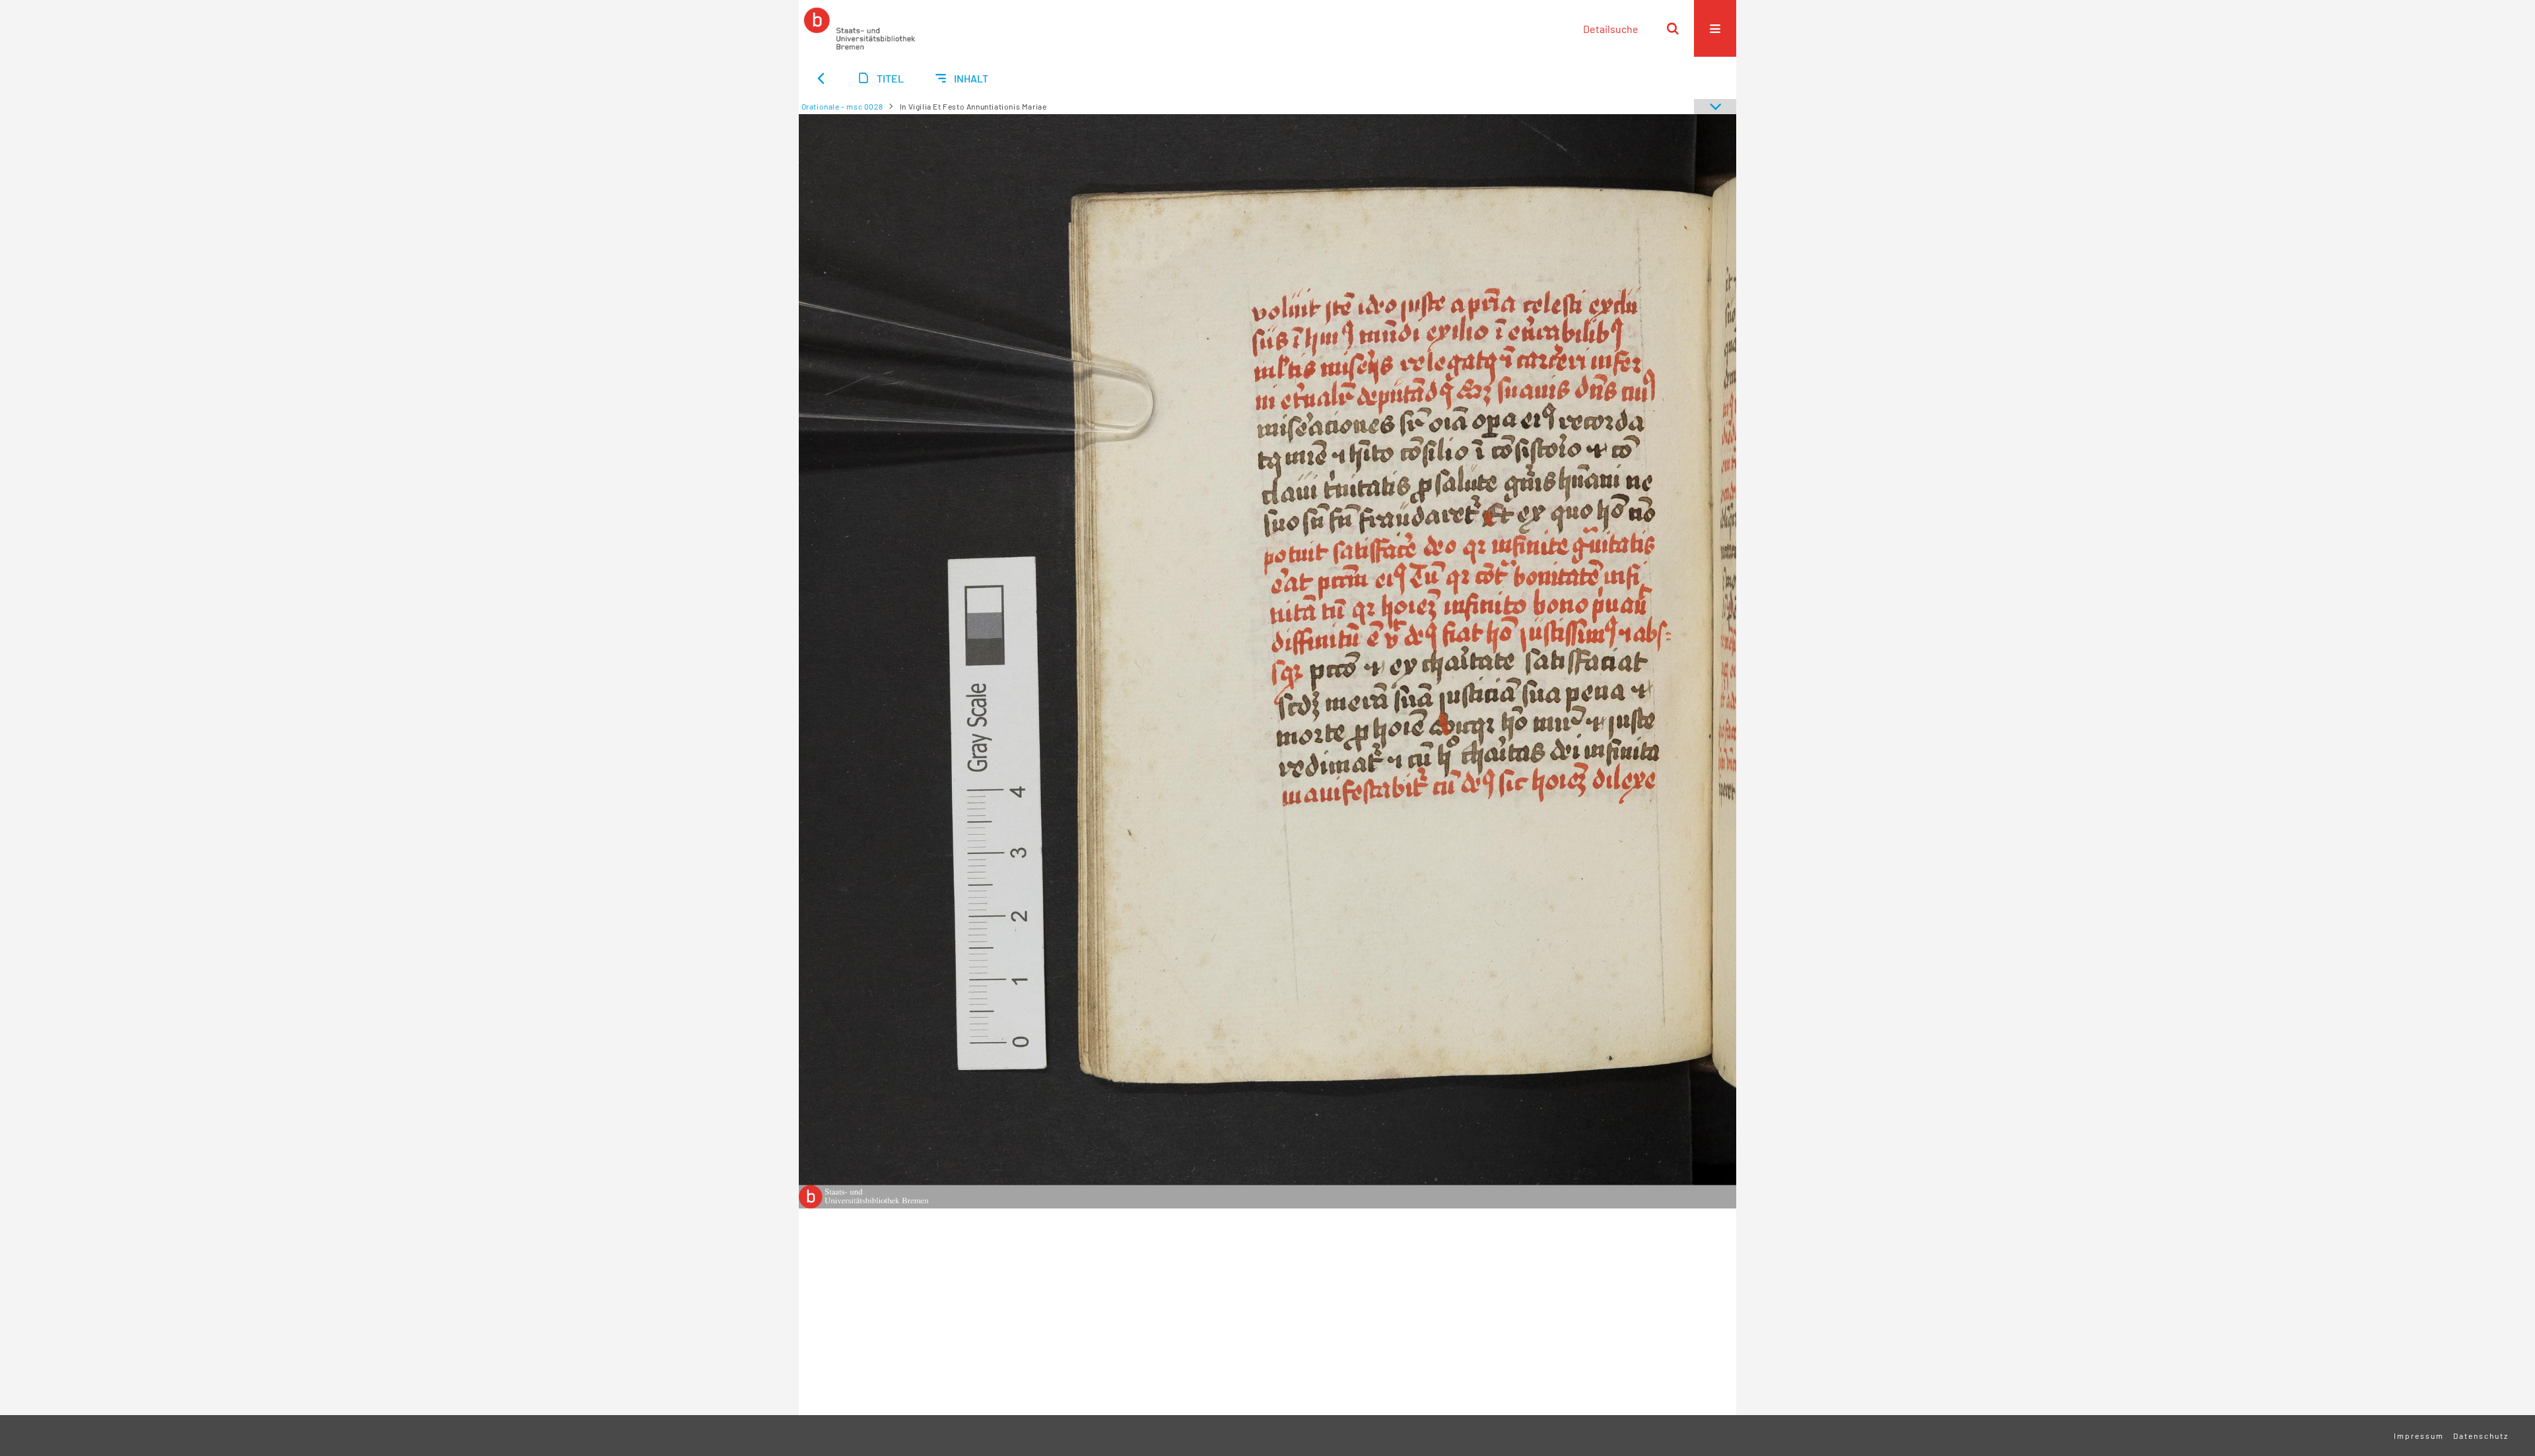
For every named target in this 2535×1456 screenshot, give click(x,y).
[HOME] (860, 28)
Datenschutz (2481, 1436)
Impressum (2419, 1436)
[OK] (1673, 28)
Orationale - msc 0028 (842, 106)
